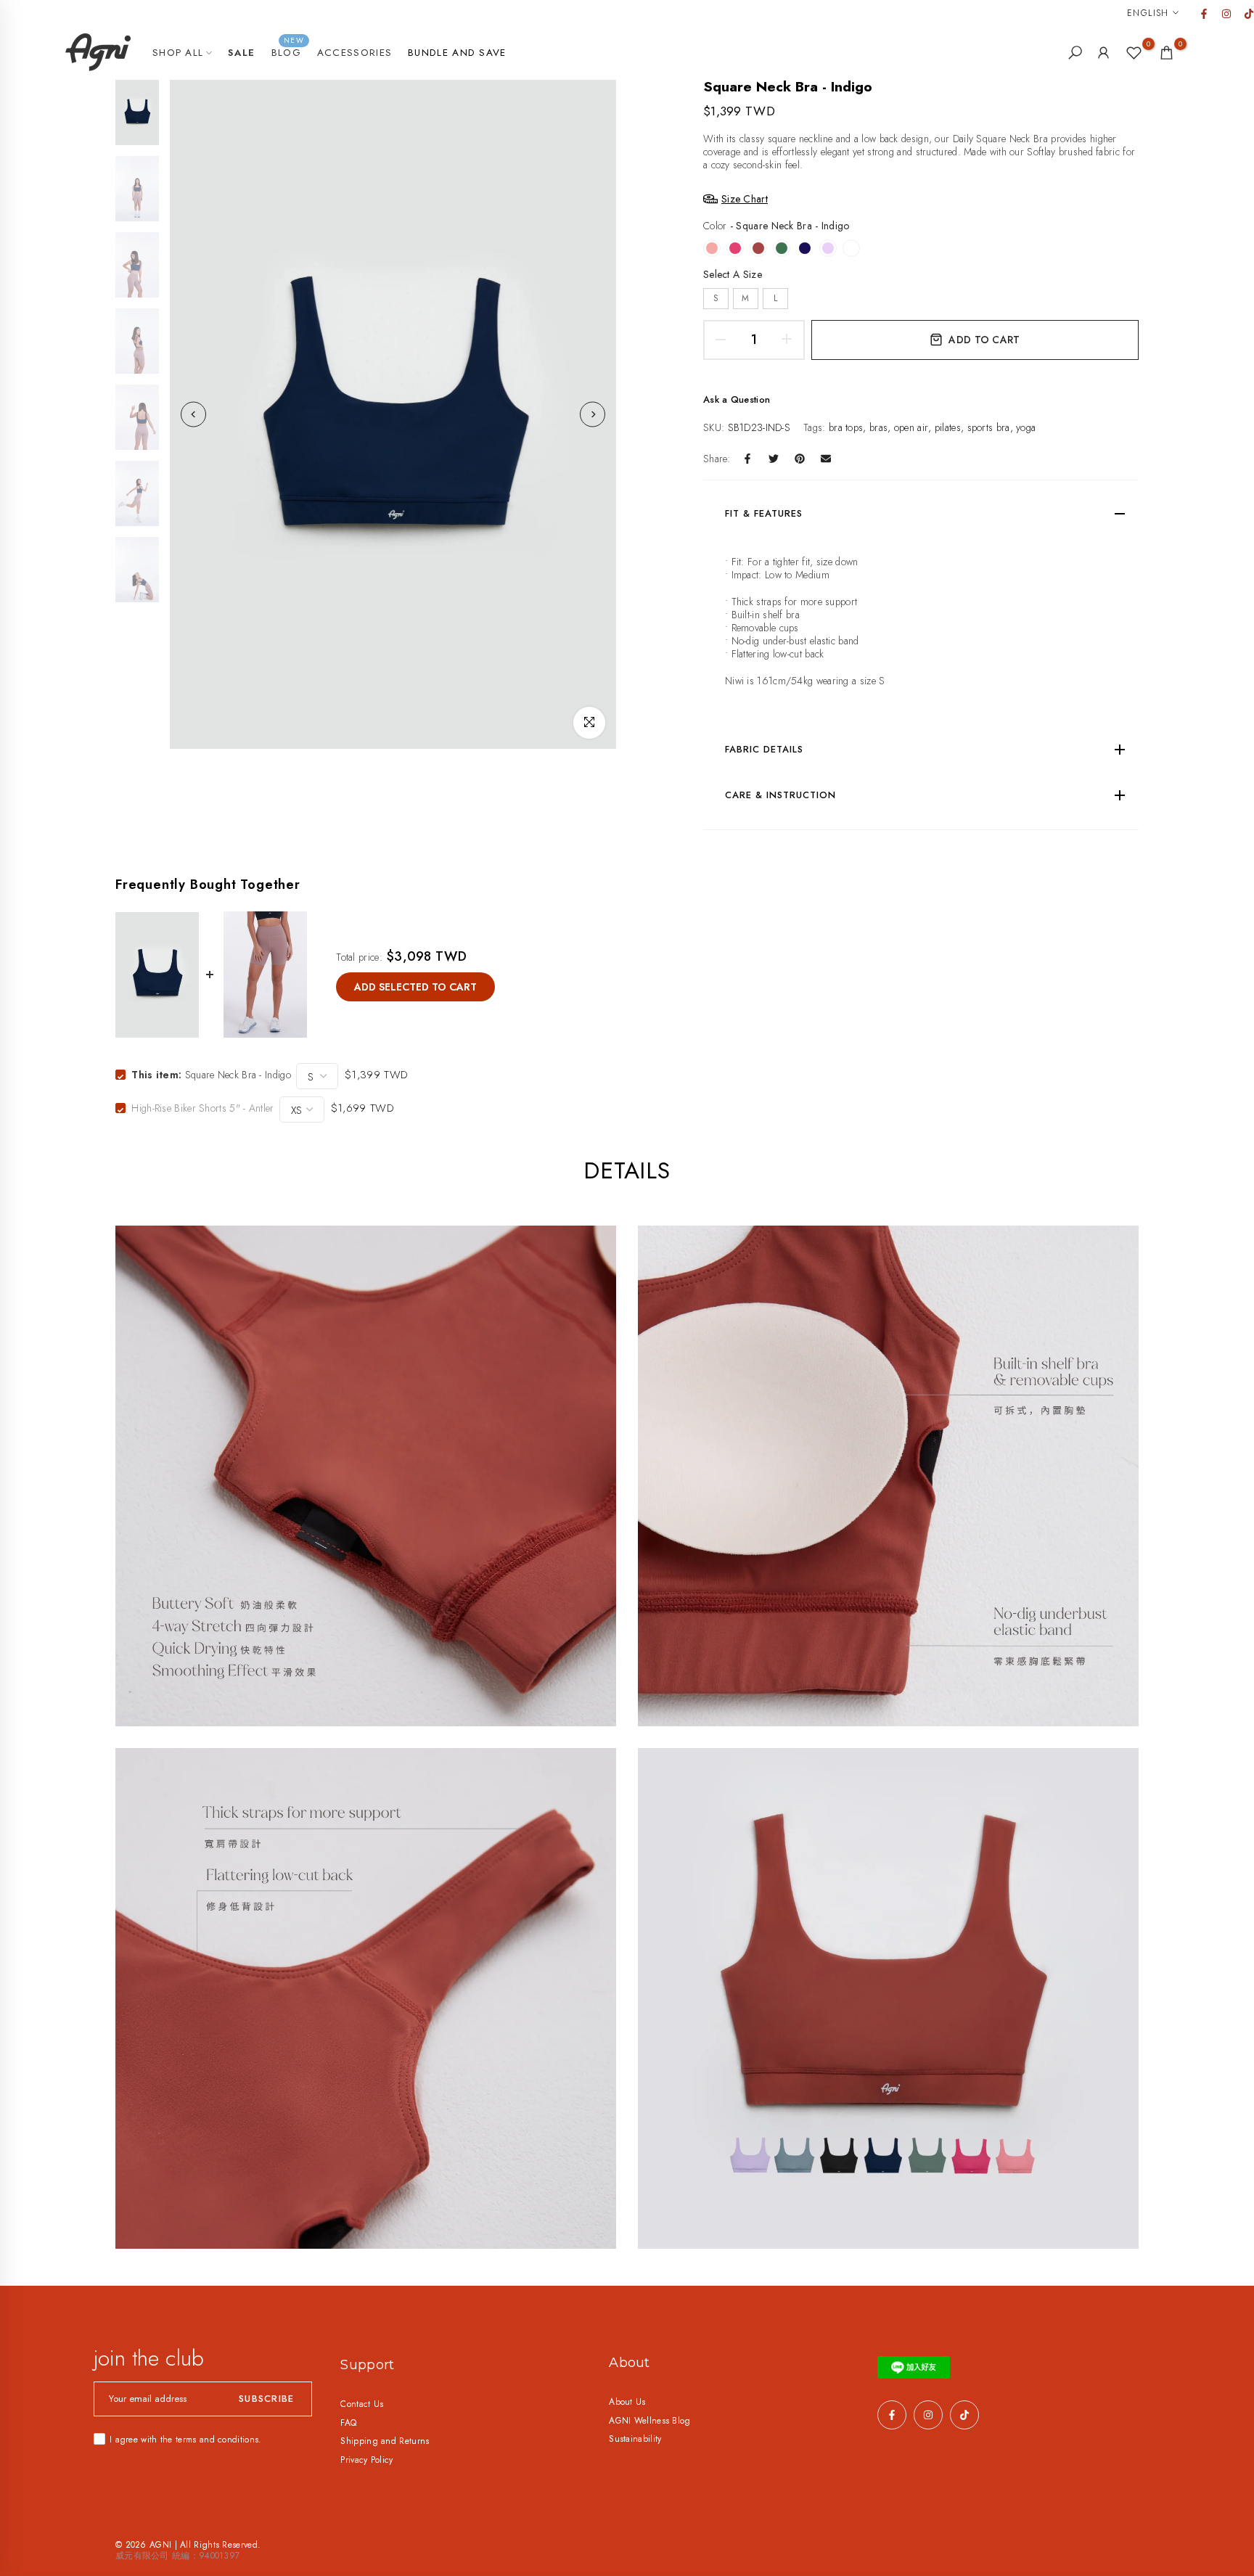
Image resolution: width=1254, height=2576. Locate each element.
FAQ (348, 2423)
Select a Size (733, 274)
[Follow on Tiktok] (1248, 14)
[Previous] (193, 415)
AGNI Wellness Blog (649, 2421)
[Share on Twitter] (774, 459)
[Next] (593, 415)
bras (878, 427)
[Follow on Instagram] (1226, 14)
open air (911, 427)
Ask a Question (737, 399)
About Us (627, 2402)
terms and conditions (217, 2440)
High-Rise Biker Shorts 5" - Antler (202, 1108)
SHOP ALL (178, 53)
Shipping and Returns (385, 2441)
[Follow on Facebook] (1203, 14)
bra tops (846, 427)
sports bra (989, 427)
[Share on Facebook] (747, 459)
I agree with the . (185, 2440)
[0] (1134, 53)
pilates (948, 427)
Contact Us (362, 2404)
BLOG (288, 52)
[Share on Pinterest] (800, 459)
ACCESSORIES (355, 53)
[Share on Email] (826, 459)
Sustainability (635, 2439)
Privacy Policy (366, 2460)
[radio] (712, 248)
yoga (1026, 427)
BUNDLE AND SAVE (457, 53)
